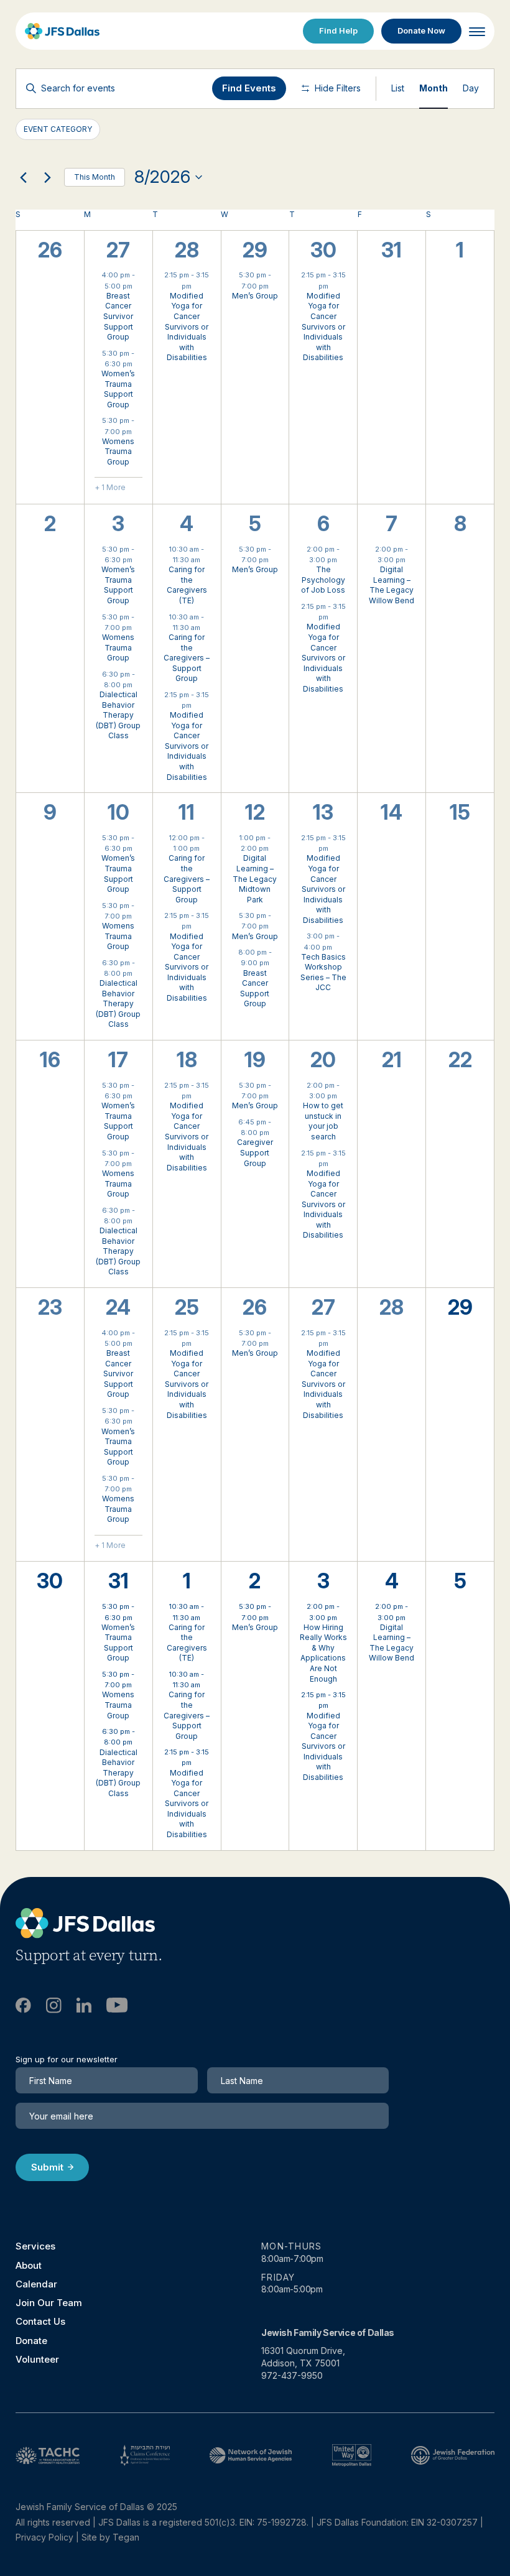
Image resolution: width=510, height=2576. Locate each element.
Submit (47, 2167)
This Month (95, 177)
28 (187, 250)
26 (255, 1307)
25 (187, 1307)
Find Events (249, 88)
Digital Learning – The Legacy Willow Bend (392, 585)
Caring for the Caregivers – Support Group (187, 658)
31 (118, 1581)
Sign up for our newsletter (67, 2059)
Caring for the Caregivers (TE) (187, 585)
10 (118, 812)
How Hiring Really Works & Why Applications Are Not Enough (323, 1653)
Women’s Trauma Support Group (118, 389)
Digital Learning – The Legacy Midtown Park (255, 878)
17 (118, 1060)
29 (255, 250)
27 (118, 250)
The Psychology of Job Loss (323, 580)
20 (323, 1060)
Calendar (36, 2284)
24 (118, 1307)
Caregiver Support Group (255, 1152)
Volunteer (37, 2359)
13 (323, 812)
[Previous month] (23, 177)
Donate (31, 2341)
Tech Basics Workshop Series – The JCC (323, 972)
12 (255, 812)
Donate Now (421, 30)
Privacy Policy (44, 2537)
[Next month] (47, 177)
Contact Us (40, 2321)
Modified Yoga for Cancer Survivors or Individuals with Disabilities (187, 327)
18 (187, 1060)
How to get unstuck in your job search (323, 1121)
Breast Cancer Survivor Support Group (118, 316)
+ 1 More (110, 487)
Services (35, 2246)
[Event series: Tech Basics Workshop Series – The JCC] (338, 947)
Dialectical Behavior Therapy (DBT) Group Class (118, 715)
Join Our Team (49, 2303)
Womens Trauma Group (118, 452)
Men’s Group (255, 296)
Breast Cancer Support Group (255, 989)
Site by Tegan (110, 2537)
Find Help (338, 30)
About (29, 2265)
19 (255, 1060)
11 (187, 812)
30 (323, 250)
